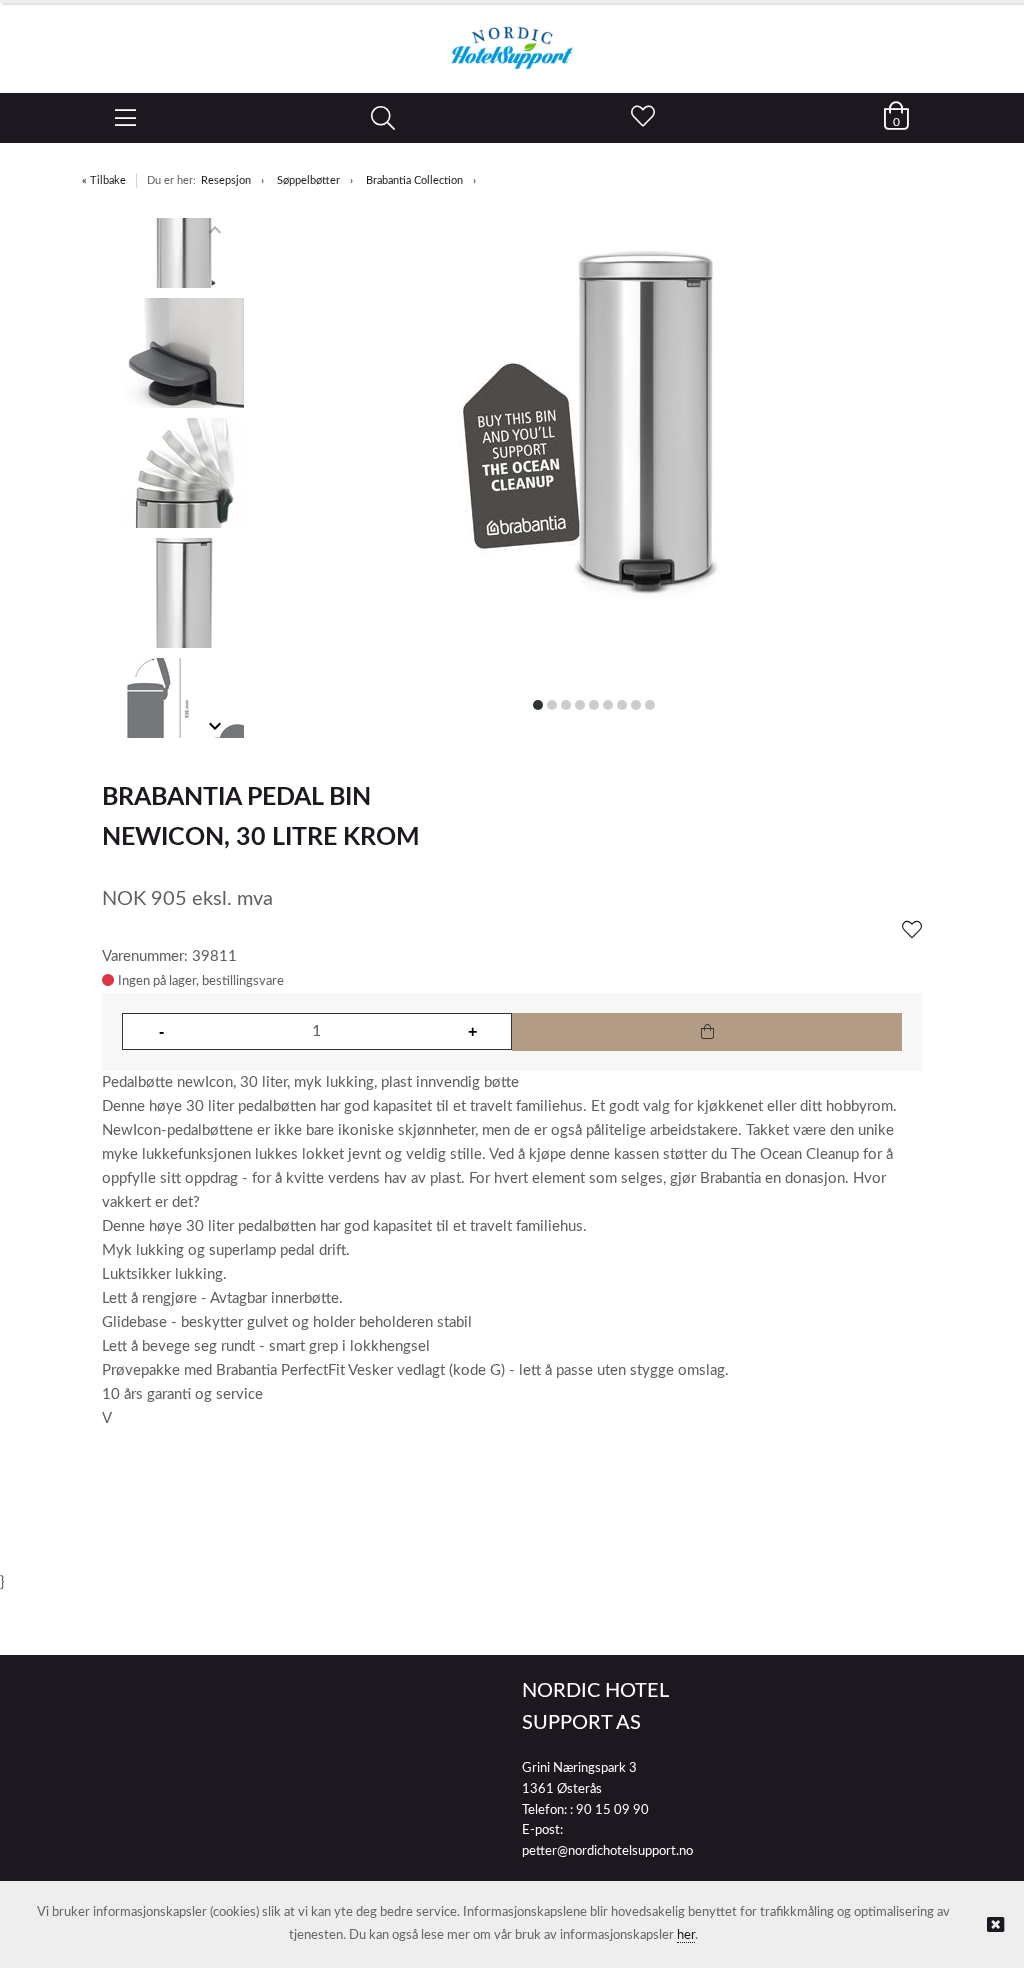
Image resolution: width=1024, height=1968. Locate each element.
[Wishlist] (912, 931)
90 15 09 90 (612, 1810)
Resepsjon (226, 180)
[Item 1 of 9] (184, 478)
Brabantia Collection (414, 180)
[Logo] (512, 38)
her (686, 1935)
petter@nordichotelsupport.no (607, 1851)
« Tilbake (104, 180)
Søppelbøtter (308, 180)
